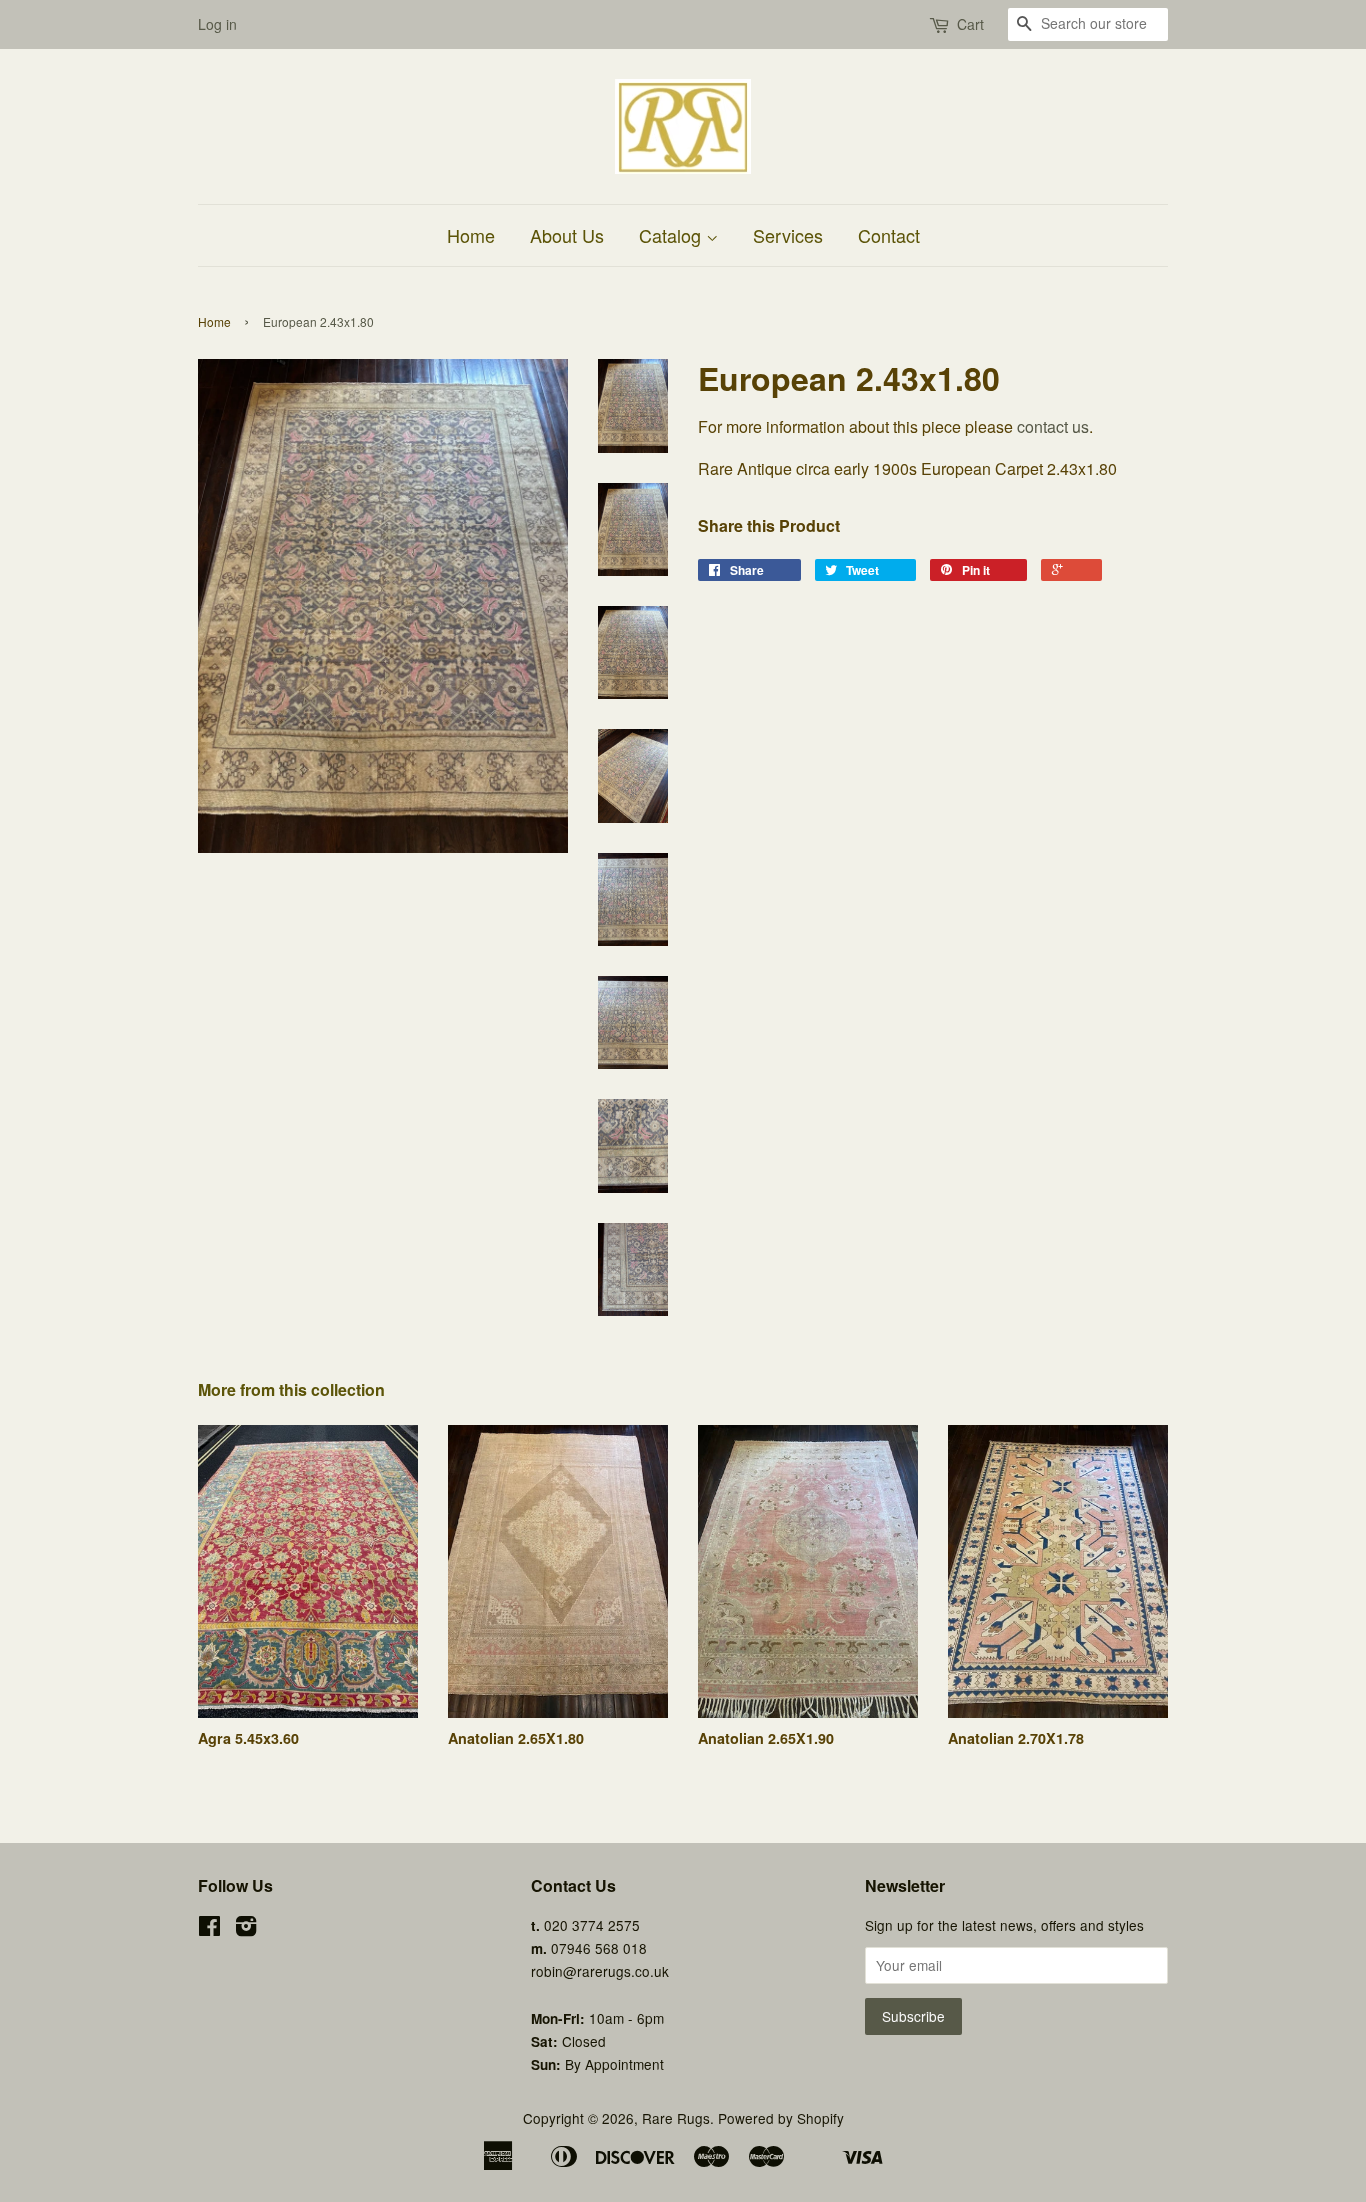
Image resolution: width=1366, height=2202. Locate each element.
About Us (567, 235)
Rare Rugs (676, 2118)
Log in (217, 24)
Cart (970, 24)
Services (788, 235)
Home (471, 235)
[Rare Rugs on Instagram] (246, 1929)
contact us (1053, 426)
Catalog (672, 235)
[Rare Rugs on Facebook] (209, 1929)
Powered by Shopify (781, 2118)
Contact (889, 235)
